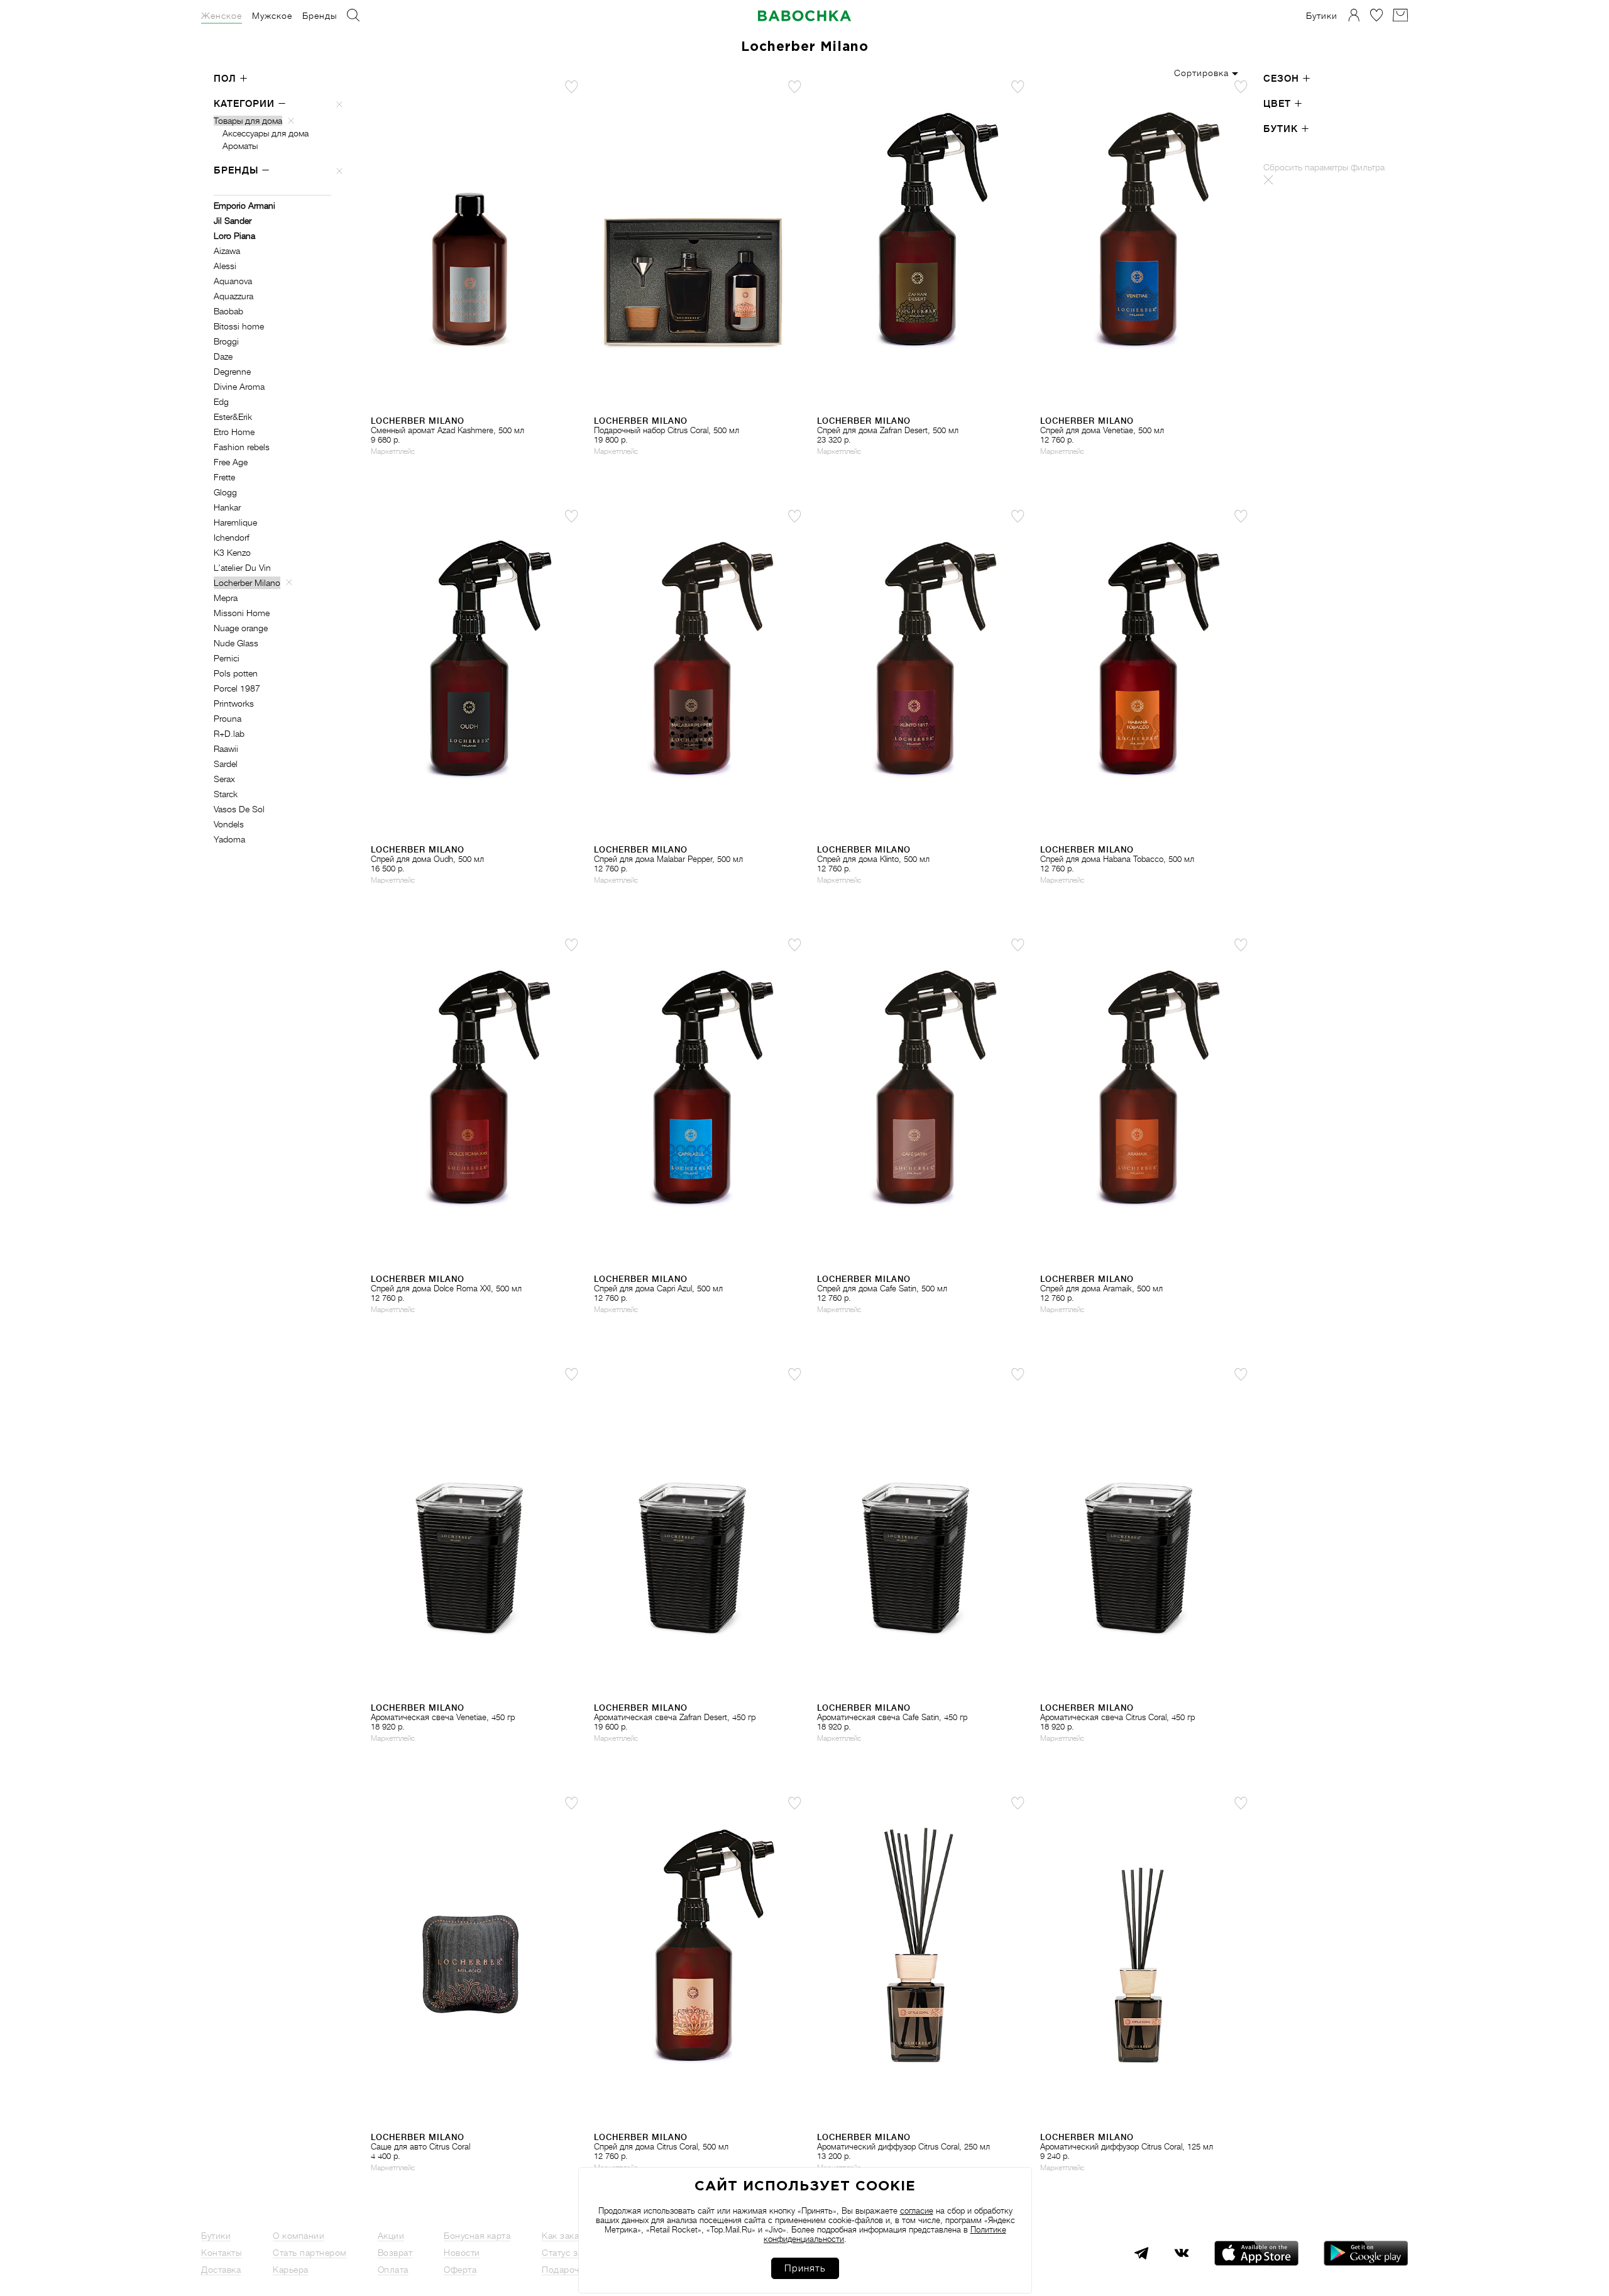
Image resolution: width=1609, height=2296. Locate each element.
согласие (917, 2211)
